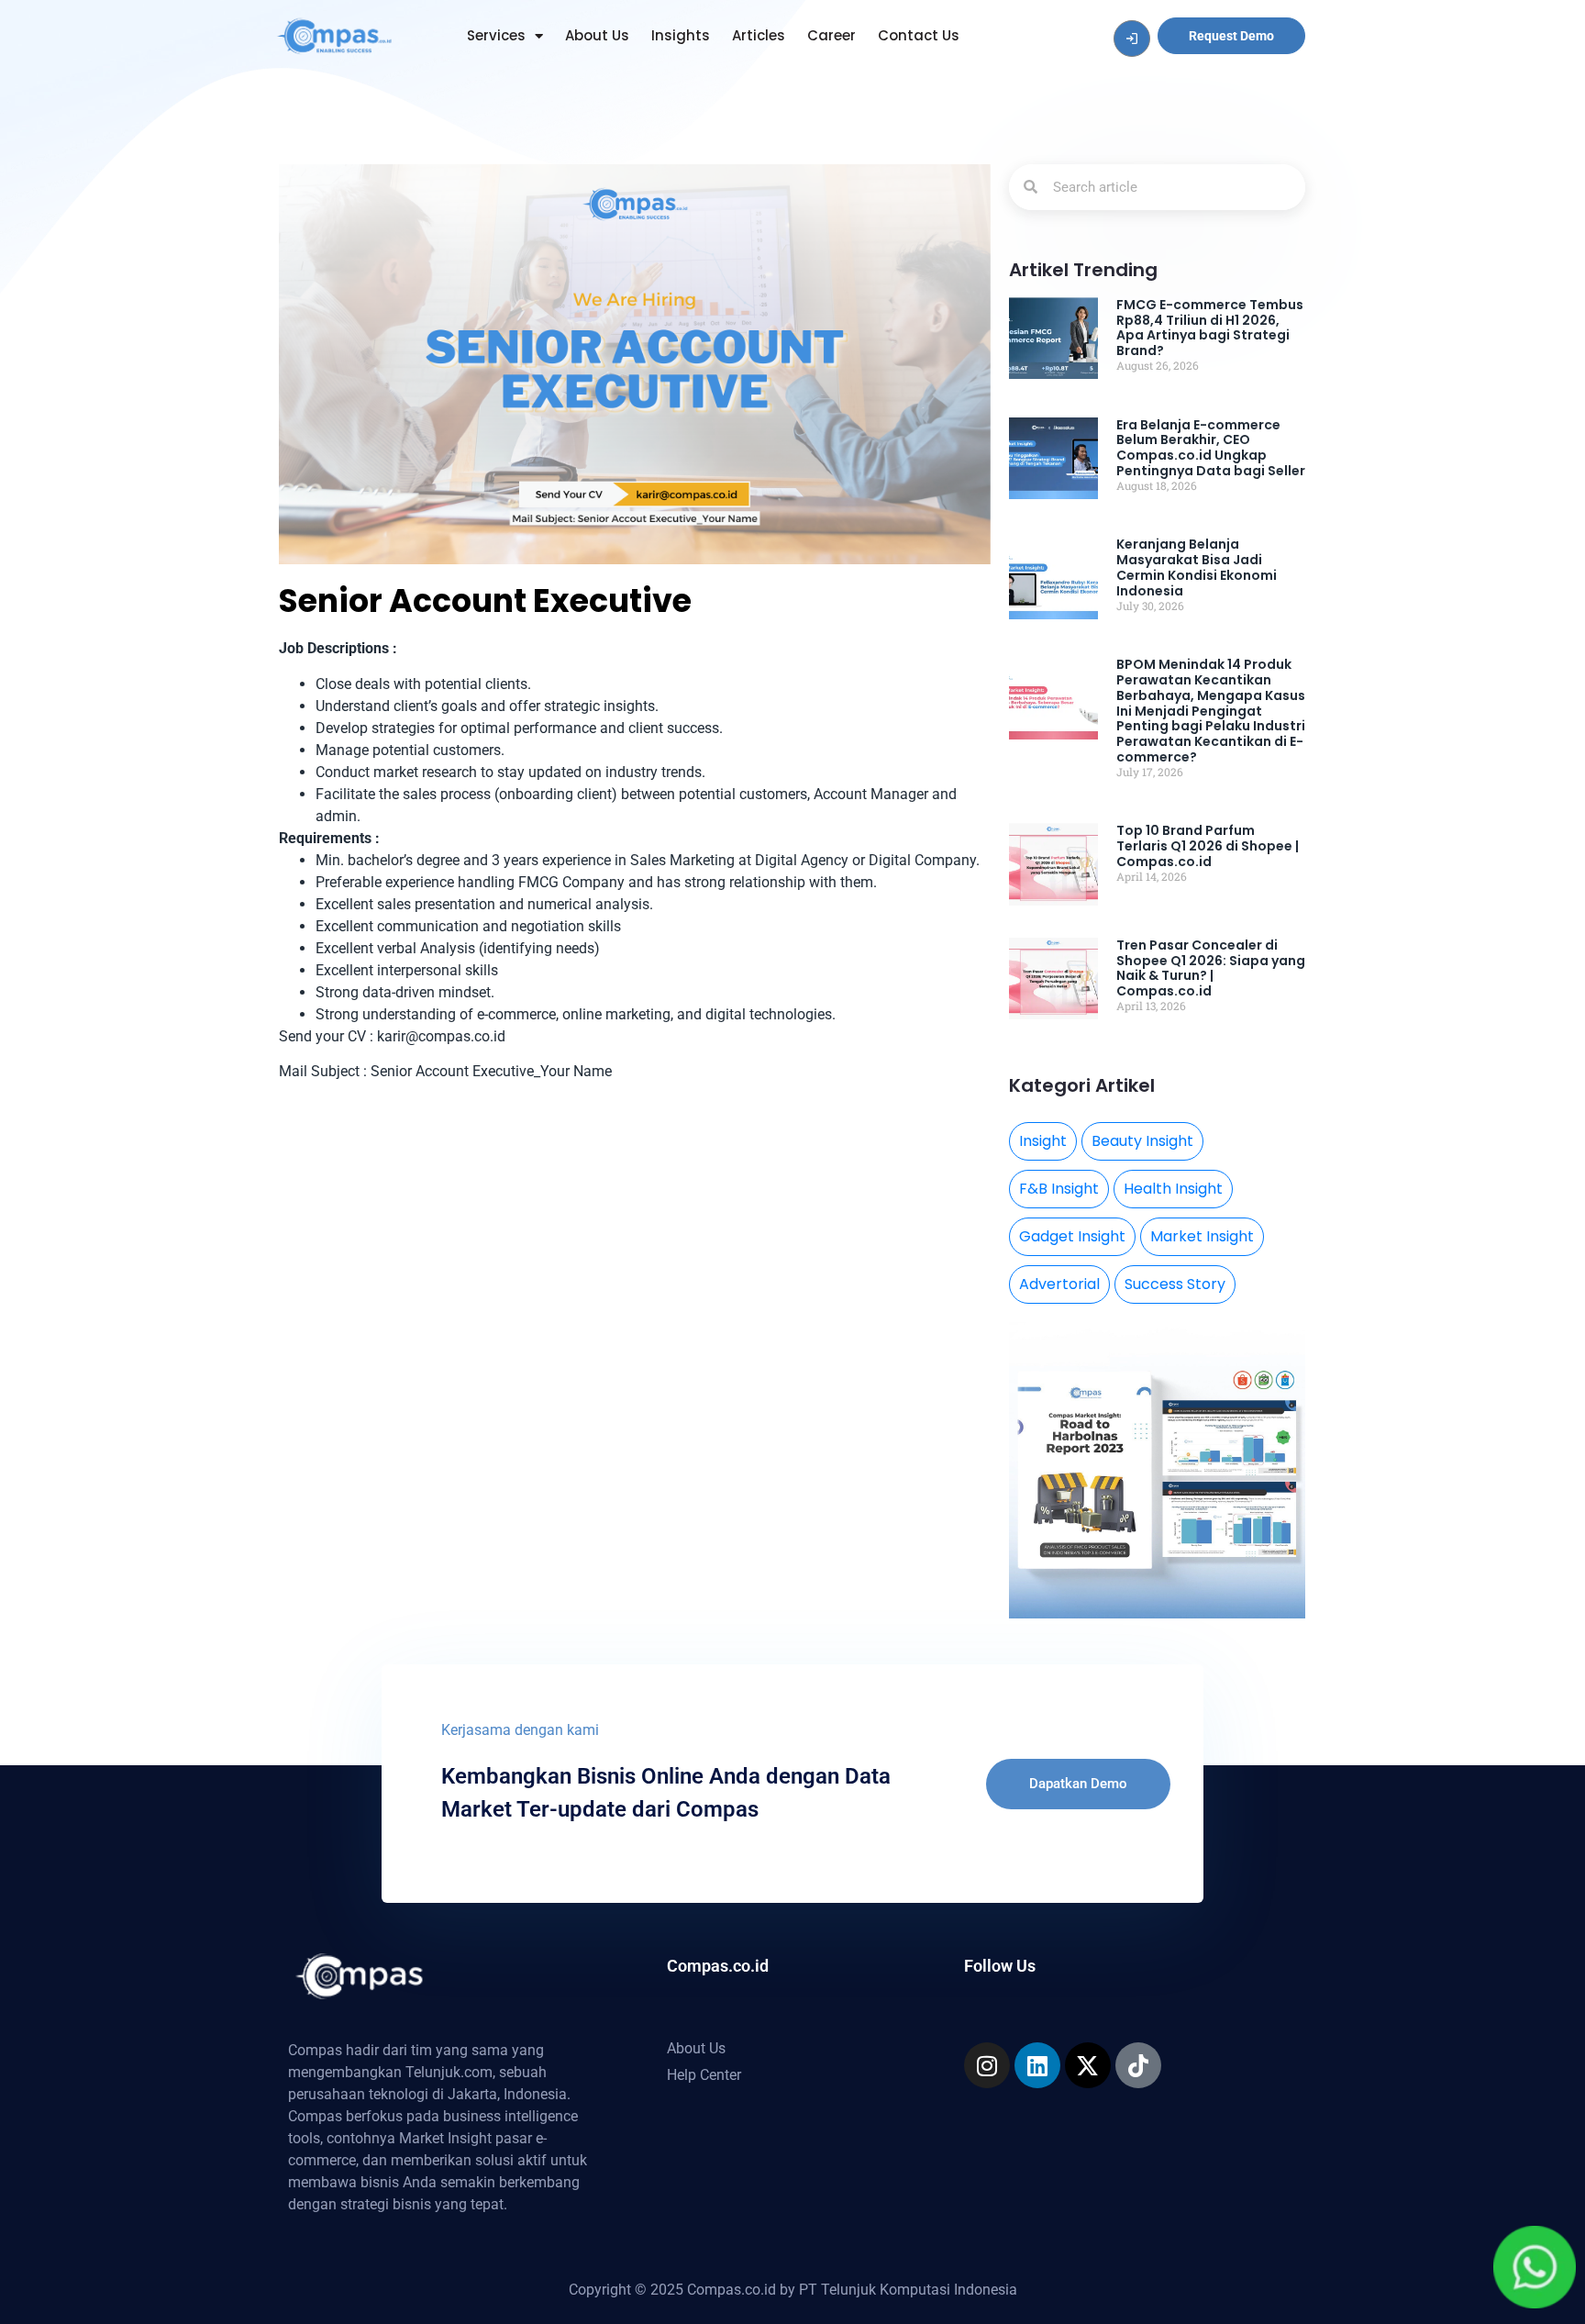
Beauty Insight (1142, 1141)
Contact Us (919, 35)
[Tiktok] (1138, 2065)
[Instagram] (987, 2065)
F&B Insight (1059, 1189)
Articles (759, 35)
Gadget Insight (1072, 1236)
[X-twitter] (1088, 2065)
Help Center (704, 2075)
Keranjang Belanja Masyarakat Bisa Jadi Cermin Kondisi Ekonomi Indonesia (1197, 567)
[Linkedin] (1037, 2065)
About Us (597, 35)
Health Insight (1173, 1189)
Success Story (1175, 1284)
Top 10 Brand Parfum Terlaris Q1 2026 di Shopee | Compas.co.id (1208, 846)
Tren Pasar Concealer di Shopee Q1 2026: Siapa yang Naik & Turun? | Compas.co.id (1211, 968)
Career (831, 35)
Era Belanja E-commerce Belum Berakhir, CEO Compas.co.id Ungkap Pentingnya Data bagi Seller (1211, 448)
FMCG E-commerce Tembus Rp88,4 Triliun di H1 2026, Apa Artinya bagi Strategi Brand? (1210, 328)
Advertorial (1059, 1284)
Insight (1043, 1141)
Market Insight (1202, 1236)
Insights (681, 35)
